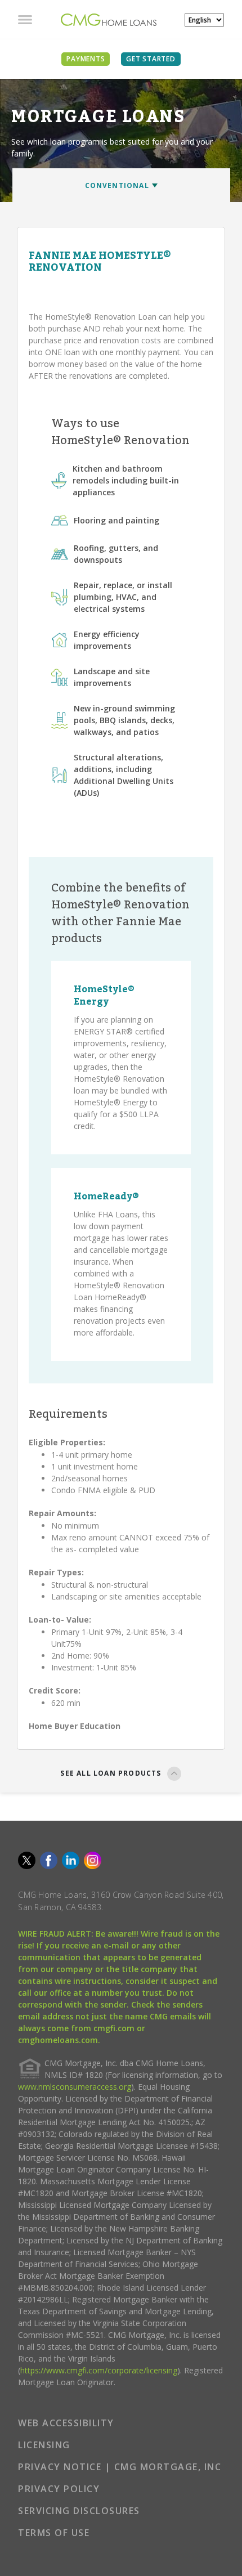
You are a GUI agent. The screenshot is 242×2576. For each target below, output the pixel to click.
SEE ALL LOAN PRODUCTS (111, 1773)
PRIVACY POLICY (59, 2489)
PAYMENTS (86, 59)
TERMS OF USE (54, 2533)
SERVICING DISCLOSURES (79, 2511)
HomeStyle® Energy (104, 996)
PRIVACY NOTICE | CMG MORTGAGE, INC (120, 2467)
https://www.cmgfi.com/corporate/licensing (99, 2370)
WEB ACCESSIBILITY (66, 2423)
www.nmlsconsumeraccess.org (75, 2087)
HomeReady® (106, 1197)
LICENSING (44, 2445)
